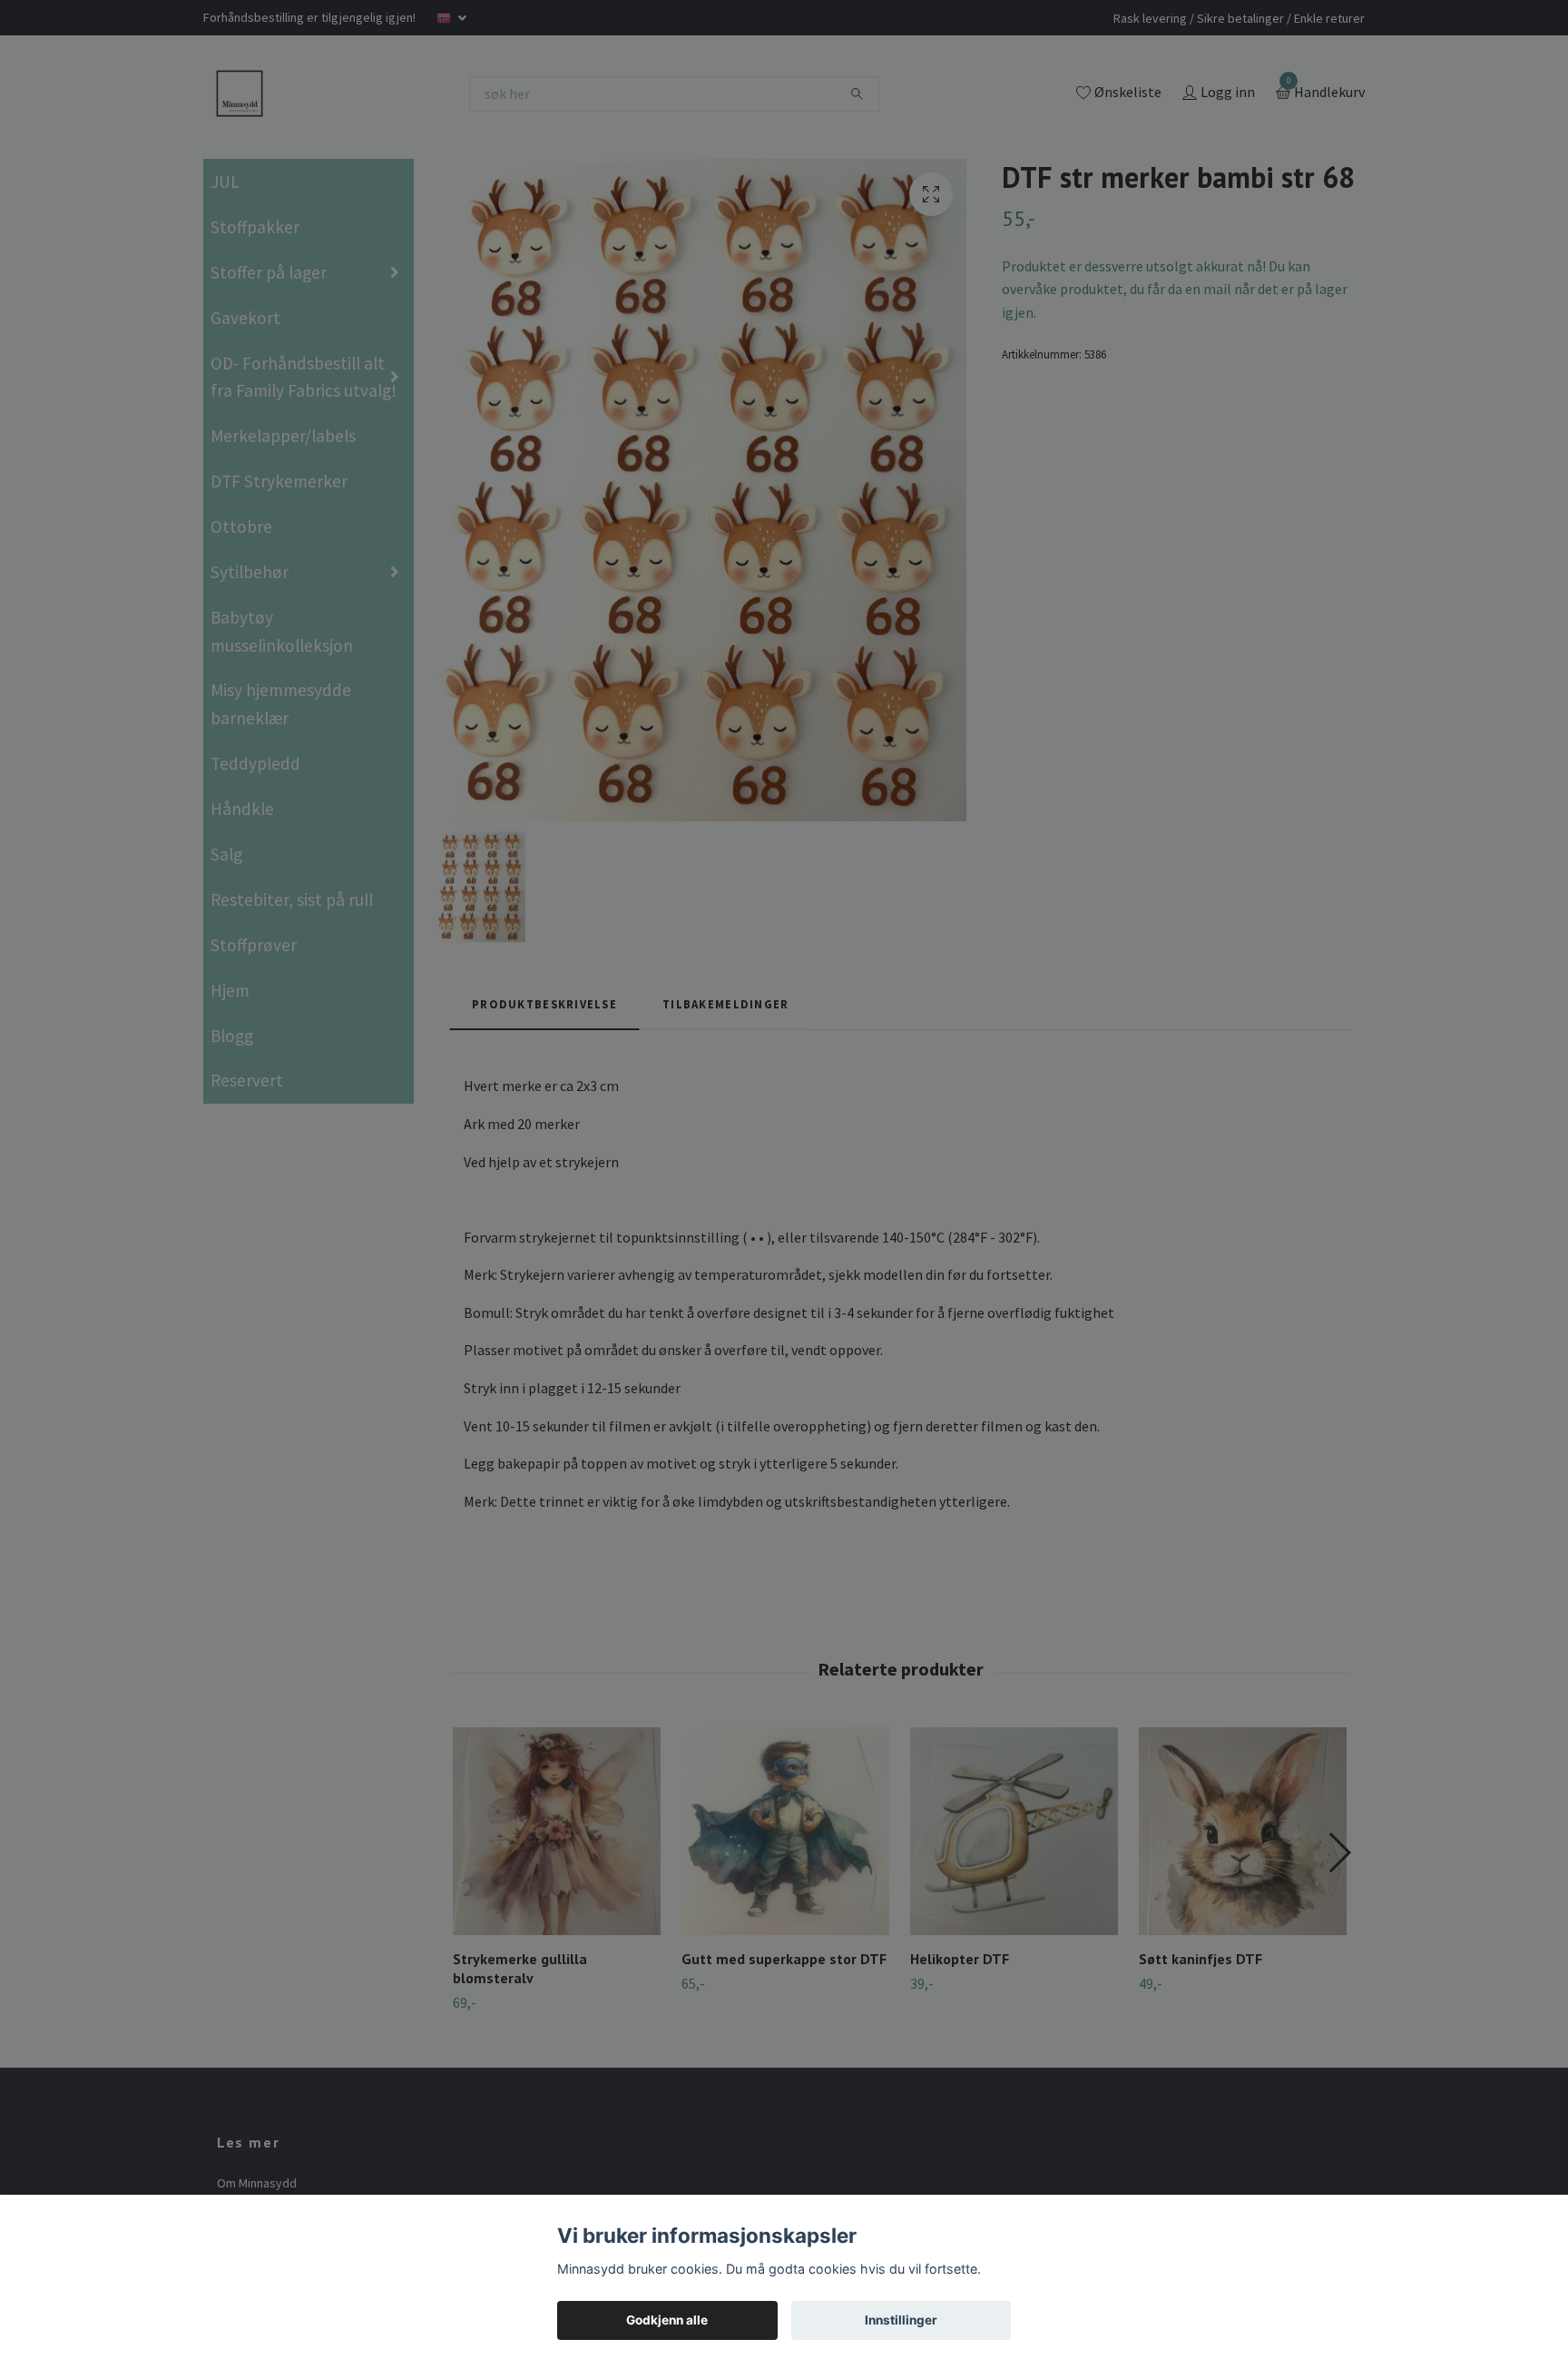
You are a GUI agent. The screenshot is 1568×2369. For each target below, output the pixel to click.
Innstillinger (901, 2320)
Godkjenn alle (667, 2320)
